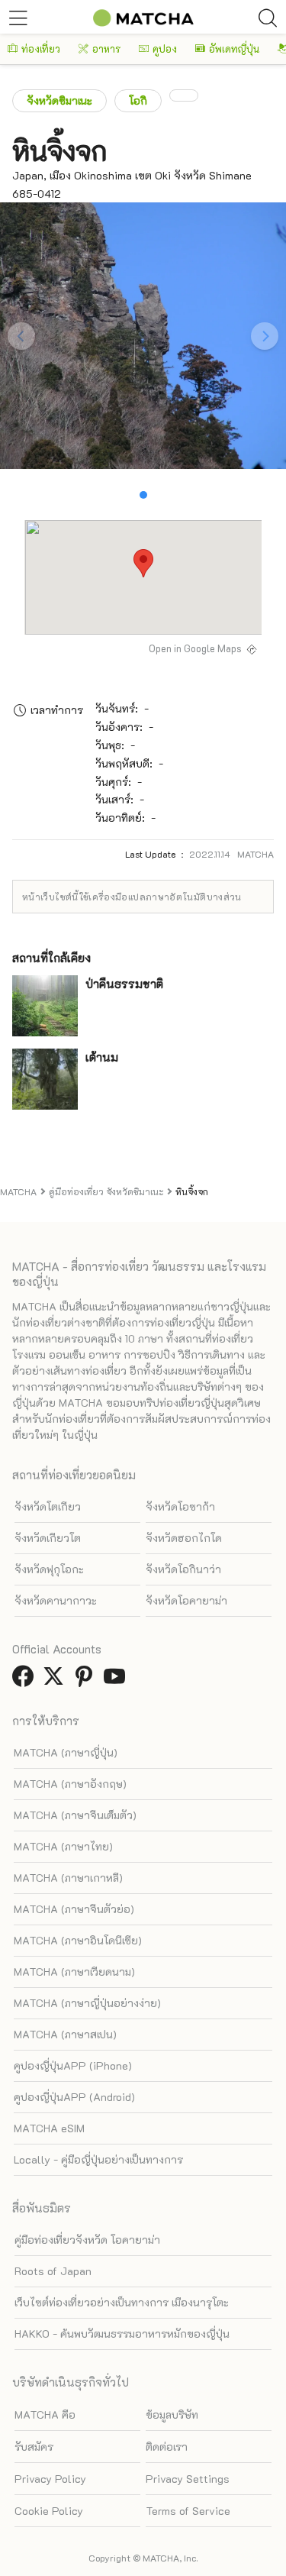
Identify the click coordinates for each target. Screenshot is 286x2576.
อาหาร (106, 48)
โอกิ (138, 100)
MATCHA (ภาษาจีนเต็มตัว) (75, 1815)
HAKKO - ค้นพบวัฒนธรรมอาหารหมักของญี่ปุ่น (122, 2334)
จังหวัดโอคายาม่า (186, 1600)
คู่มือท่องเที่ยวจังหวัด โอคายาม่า (87, 2240)
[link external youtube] (117, 1681)
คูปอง (165, 48)
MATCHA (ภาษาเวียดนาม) (74, 1972)
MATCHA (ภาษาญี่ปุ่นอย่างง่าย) (87, 2003)
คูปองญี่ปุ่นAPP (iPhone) (73, 2065)
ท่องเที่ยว (41, 48)
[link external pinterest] (87, 1681)
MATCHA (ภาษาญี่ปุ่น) (66, 1752)
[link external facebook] (26, 1681)
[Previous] (21, 336)
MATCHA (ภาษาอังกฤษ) (70, 1784)
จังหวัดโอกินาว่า (183, 1569)
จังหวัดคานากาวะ (56, 1600)
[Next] (265, 336)
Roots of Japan (53, 2271)
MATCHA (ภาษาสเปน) (65, 2034)
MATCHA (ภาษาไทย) (63, 1846)
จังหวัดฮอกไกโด (184, 1538)
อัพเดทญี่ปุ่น (234, 48)
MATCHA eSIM (49, 2128)
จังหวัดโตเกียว (48, 1506)
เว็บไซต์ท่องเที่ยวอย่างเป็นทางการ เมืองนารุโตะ (122, 2302)
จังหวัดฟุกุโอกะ (49, 1569)
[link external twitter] (56, 1681)
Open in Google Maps (195, 648)
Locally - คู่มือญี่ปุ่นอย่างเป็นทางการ (98, 2159)
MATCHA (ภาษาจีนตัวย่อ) (74, 1909)
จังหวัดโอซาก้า (180, 1506)
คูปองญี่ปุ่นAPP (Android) (74, 2097)
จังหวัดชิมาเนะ (59, 100)
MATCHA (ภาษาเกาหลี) (68, 1878)
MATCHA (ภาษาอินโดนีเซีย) (78, 1940)
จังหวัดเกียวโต (48, 1538)
